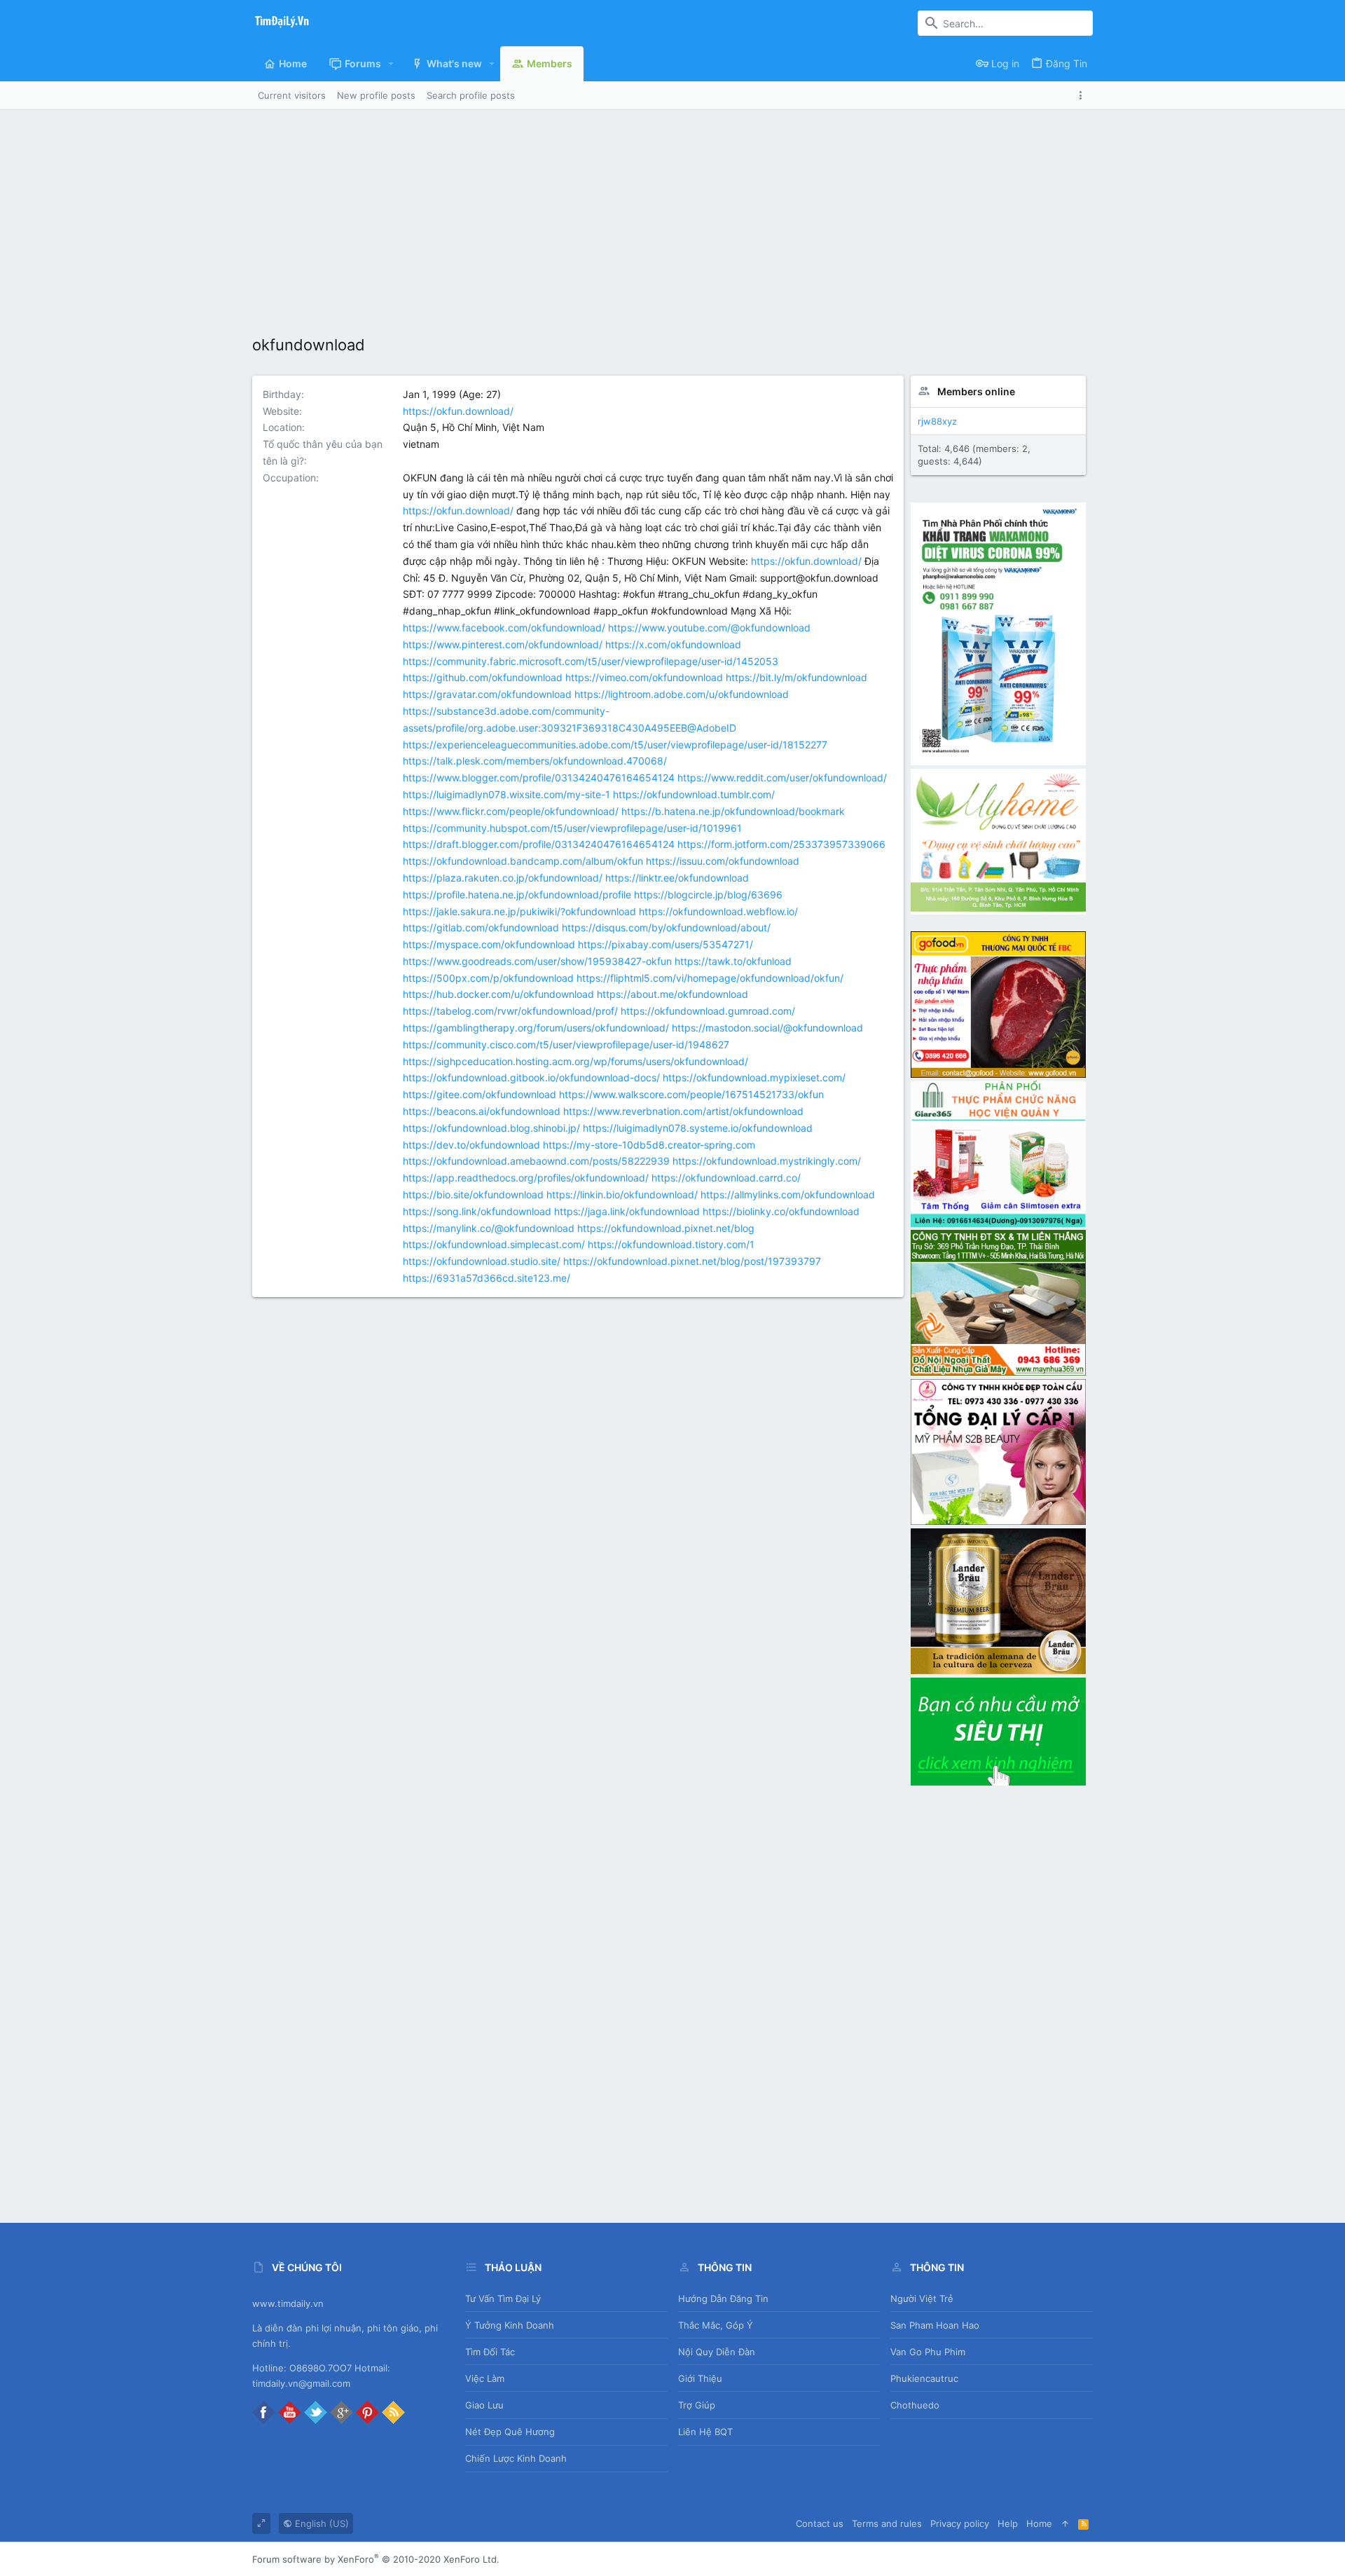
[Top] (1065, 2523)
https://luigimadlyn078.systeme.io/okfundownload (698, 1128)
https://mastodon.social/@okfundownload (767, 1028)
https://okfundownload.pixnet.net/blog (666, 1228)
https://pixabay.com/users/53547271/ (665, 944)
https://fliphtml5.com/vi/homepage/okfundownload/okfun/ (710, 978)
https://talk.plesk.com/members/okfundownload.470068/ (535, 761)
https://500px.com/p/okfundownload (488, 978)
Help (1008, 2523)
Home (1039, 2523)
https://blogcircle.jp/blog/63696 (708, 895)
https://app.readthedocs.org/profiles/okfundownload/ (526, 1178)
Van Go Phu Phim (928, 2352)
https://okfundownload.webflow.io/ (718, 911)
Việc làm (485, 2378)
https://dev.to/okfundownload (471, 1145)
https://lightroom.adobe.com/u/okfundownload (682, 694)
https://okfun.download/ (458, 411)
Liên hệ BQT (705, 2432)
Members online (976, 391)
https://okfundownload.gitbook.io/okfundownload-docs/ (531, 1077)
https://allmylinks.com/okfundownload (788, 1194)
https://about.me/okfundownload (672, 994)
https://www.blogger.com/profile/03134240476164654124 (539, 777)
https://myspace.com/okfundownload (489, 944)
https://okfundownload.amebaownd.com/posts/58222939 (536, 1161)
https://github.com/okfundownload (483, 677)
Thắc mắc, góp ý (716, 2325)
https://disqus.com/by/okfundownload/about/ (666, 927)
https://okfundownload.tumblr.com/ (694, 794)
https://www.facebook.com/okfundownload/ (504, 628)
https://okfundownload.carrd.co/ (726, 1178)
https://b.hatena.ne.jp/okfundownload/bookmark (733, 811)
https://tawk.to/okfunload (733, 961)
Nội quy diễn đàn (717, 2352)
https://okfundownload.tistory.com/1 (671, 1244)
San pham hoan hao (935, 2325)
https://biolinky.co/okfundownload (781, 1211)
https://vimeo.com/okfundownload (644, 677)
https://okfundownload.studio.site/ (482, 1261)
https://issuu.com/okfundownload (723, 861)
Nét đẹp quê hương (510, 2432)
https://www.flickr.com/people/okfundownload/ (511, 811)
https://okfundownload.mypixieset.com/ (754, 1077)
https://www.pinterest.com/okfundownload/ (503, 644)
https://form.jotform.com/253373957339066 (781, 844)
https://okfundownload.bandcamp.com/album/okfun (523, 861)
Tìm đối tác (490, 2352)
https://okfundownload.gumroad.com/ (708, 1011)
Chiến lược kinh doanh (516, 2458)
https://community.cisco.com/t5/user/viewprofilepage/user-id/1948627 (566, 1044)
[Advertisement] (672, 215)
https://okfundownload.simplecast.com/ (494, 1244)
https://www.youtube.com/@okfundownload (709, 628)
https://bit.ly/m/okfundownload (796, 677)
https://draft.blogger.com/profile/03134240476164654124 (539, 844)
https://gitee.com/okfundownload (480, 1094)
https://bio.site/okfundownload (473, 1194)
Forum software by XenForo (376, 2559)
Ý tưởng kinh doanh (510, 2325)
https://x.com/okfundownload (673, 644)
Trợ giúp (697, 2405)
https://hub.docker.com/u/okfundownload (498, 994)
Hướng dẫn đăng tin (723, 2298)
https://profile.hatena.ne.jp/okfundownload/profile (517, 895)
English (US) (320, 2523)
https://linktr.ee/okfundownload (677, 878)
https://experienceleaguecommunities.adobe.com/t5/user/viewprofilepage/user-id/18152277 (615, 745)
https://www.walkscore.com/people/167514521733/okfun (691, 1094)
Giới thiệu (700, 2378)
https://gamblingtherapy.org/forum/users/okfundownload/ (536, 1028)
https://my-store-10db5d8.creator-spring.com (649, 1145)
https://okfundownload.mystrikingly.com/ (767, 1161)
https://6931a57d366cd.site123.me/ (487, 1278)
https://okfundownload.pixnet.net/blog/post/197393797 (692, 1261)
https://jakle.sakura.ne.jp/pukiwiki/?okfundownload (519, 911)
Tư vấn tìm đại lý (503, 2298)
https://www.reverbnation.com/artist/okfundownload (683, 1111)
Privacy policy (960, 2523)
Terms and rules (887, 2523)
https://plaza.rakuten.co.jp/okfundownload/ (503, 878)
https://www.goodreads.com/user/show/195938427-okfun (537, 961)
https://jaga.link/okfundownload (627, 1211)
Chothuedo (915, 2405)
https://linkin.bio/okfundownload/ (622, 1194)
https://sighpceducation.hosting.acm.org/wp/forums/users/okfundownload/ (575, 1061)
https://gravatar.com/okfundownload (487, 694)
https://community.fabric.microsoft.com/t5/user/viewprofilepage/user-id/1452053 (591, 661)
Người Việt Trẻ (922, 2298)
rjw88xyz (937, 421)
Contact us (820, 2523)
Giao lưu (484, 2405)
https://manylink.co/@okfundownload (489, 1228)
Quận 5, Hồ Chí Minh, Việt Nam (474, 427)
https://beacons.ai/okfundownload (482, 1111)
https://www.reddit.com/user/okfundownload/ (782, 777)
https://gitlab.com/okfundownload (481, 927)
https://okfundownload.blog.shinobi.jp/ (491, 1128)
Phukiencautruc (924, 2378)
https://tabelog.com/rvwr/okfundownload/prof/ (510, 1011)
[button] (391, 64)
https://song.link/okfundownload (477, 1211)
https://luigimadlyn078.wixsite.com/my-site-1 (506, 794)
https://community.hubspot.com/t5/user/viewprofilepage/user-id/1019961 (572, 828)
